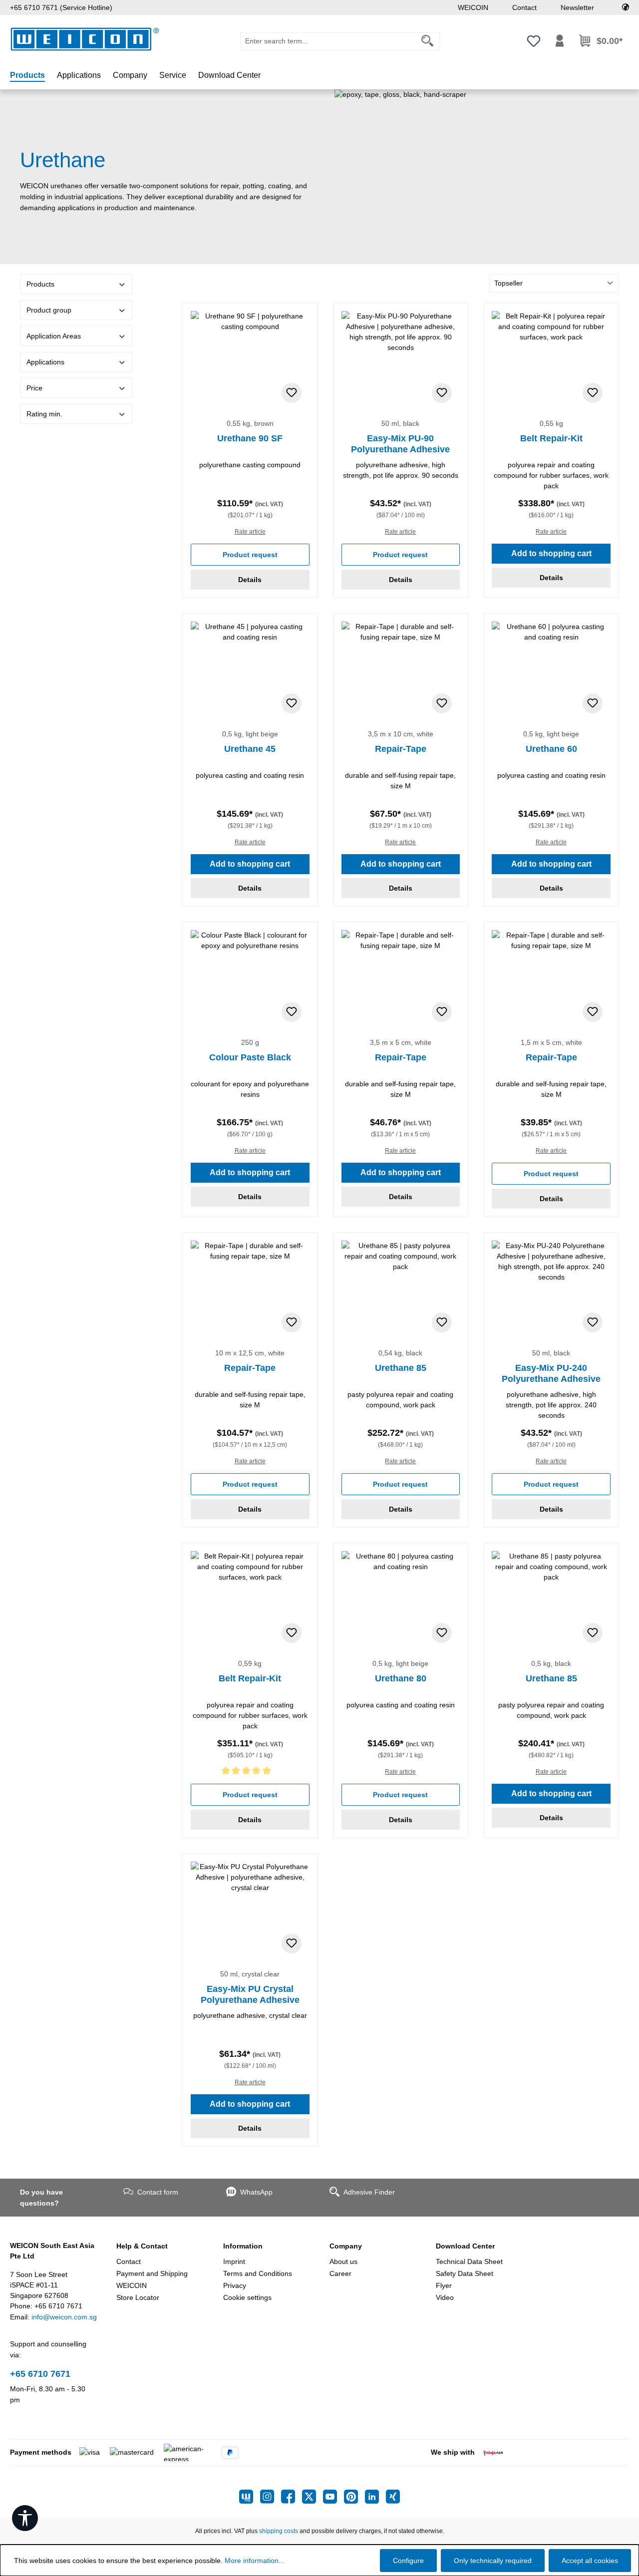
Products (40, 284)
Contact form (158, 2192)
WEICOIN (473, 7)
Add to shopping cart (551, 553)
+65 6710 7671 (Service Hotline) (61, 7)
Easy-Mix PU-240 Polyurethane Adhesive (551, 1373)
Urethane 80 (401, 1678)
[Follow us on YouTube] (333, 2497)
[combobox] (328, 41)
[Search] (428, 41)
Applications (45, 362)
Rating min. (44, 414)
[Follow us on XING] (393, 2497)
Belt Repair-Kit (551, 438)
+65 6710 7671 (40, 2374)
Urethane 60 (551, 749)
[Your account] (560, 41)
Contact (524, 7)
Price (34, 388)
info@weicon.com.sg (64, 2317)
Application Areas (54, 336)
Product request (250, 555)
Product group (49, 310)
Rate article (250, 532)
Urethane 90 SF (250, 438)
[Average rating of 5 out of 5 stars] (250, 1772)
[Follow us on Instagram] (271, 2497)
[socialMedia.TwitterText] (313, 2497)
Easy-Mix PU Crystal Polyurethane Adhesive (250, 1994)
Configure (408, 2561)
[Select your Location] (626, 7)
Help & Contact (142, 2246)
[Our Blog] (250, 2497)
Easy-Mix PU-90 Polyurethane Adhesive (400, 444)
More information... (255, 2561)
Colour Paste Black (250, 1057)
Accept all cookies (590, 2561)
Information (243, 2246)
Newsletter (577, 7)
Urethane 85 (401, 1368)
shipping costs (279, 2531)
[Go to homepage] (85, 39)
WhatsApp (256, 2192)
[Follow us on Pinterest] (354, 2497)
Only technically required (493, 2561)
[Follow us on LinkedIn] (375, 2497)
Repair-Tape (401, 749)
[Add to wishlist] (292, 393)
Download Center (465, 2246)
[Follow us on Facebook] (292, 2497)
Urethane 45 (250, 749)
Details (250, 580)
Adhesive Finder (369, 2192)
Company (346, 2246)
